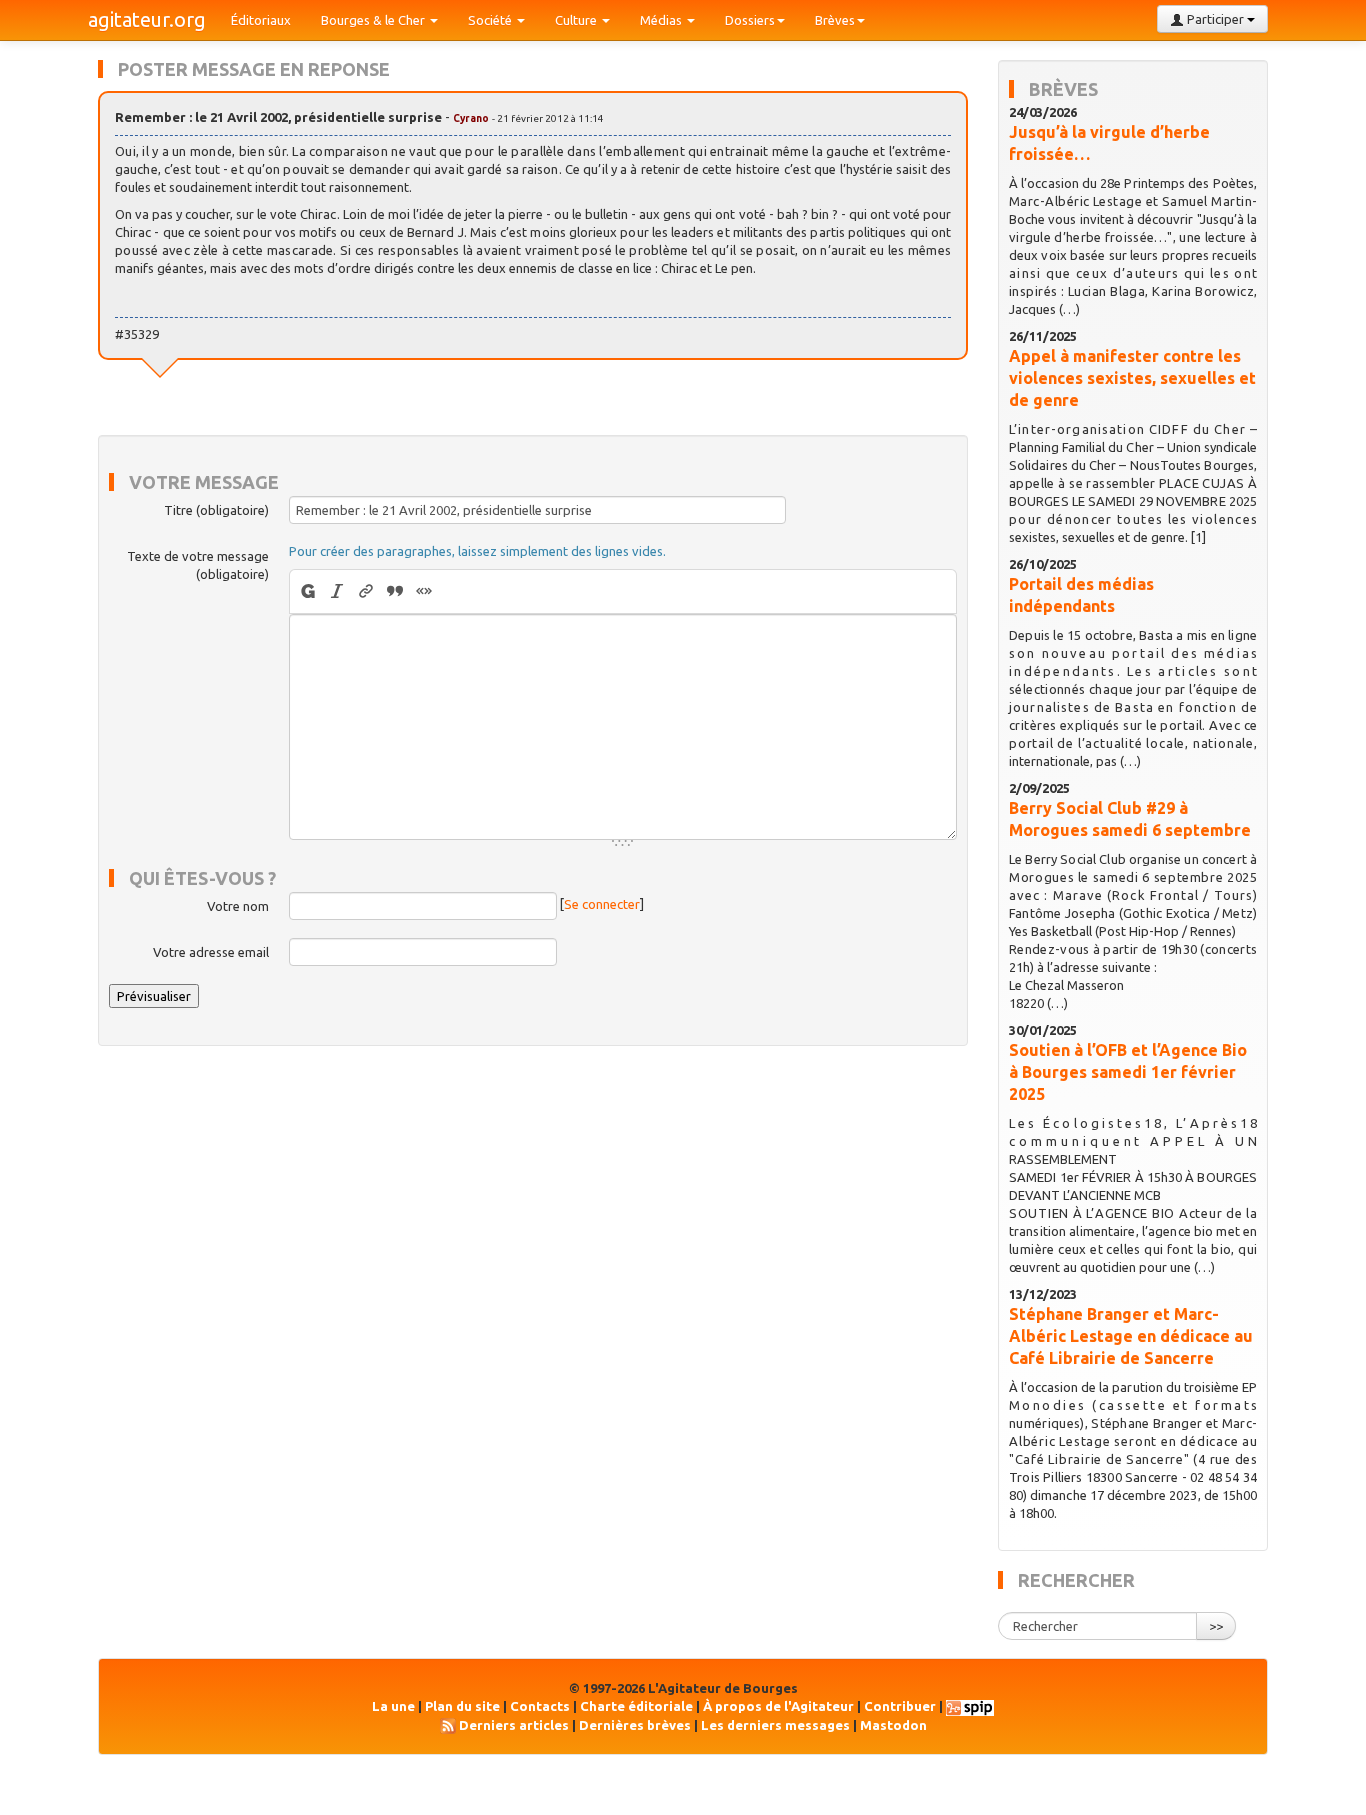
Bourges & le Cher (374, 20)
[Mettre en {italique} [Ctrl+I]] (337, 591)
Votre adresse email (211, 952)
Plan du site (462, 1706)
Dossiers (750, 20)
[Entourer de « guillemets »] (424, 591)
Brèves (835, 20)
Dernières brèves (635, 1725)
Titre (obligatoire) (216, 510)
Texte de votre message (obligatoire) (198, 565)
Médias (662, 20)
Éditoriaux (261, 20)
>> (1216, 1626)
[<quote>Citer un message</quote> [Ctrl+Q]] (395, 591)
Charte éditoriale (636, 1706)
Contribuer (900, 1706)
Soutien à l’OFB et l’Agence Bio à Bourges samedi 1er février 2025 (1128, 1072)
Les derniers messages (775, 1725)
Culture (577, 20)
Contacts (540, 1706)
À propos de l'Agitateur (778, 1706)
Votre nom (238, 906)
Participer (1215, 19)
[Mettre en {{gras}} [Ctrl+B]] (306, 591)
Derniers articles (514, 1725)
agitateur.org (147, 19)
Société (491, 20)
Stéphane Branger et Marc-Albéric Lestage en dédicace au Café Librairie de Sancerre (1131, 1336)
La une (393, 1706)
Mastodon (893, 1725)
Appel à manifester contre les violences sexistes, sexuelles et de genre (1132, 378)
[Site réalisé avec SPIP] (970, 1706)
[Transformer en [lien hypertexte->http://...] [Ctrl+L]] (366, 591)
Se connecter (602, 904)
